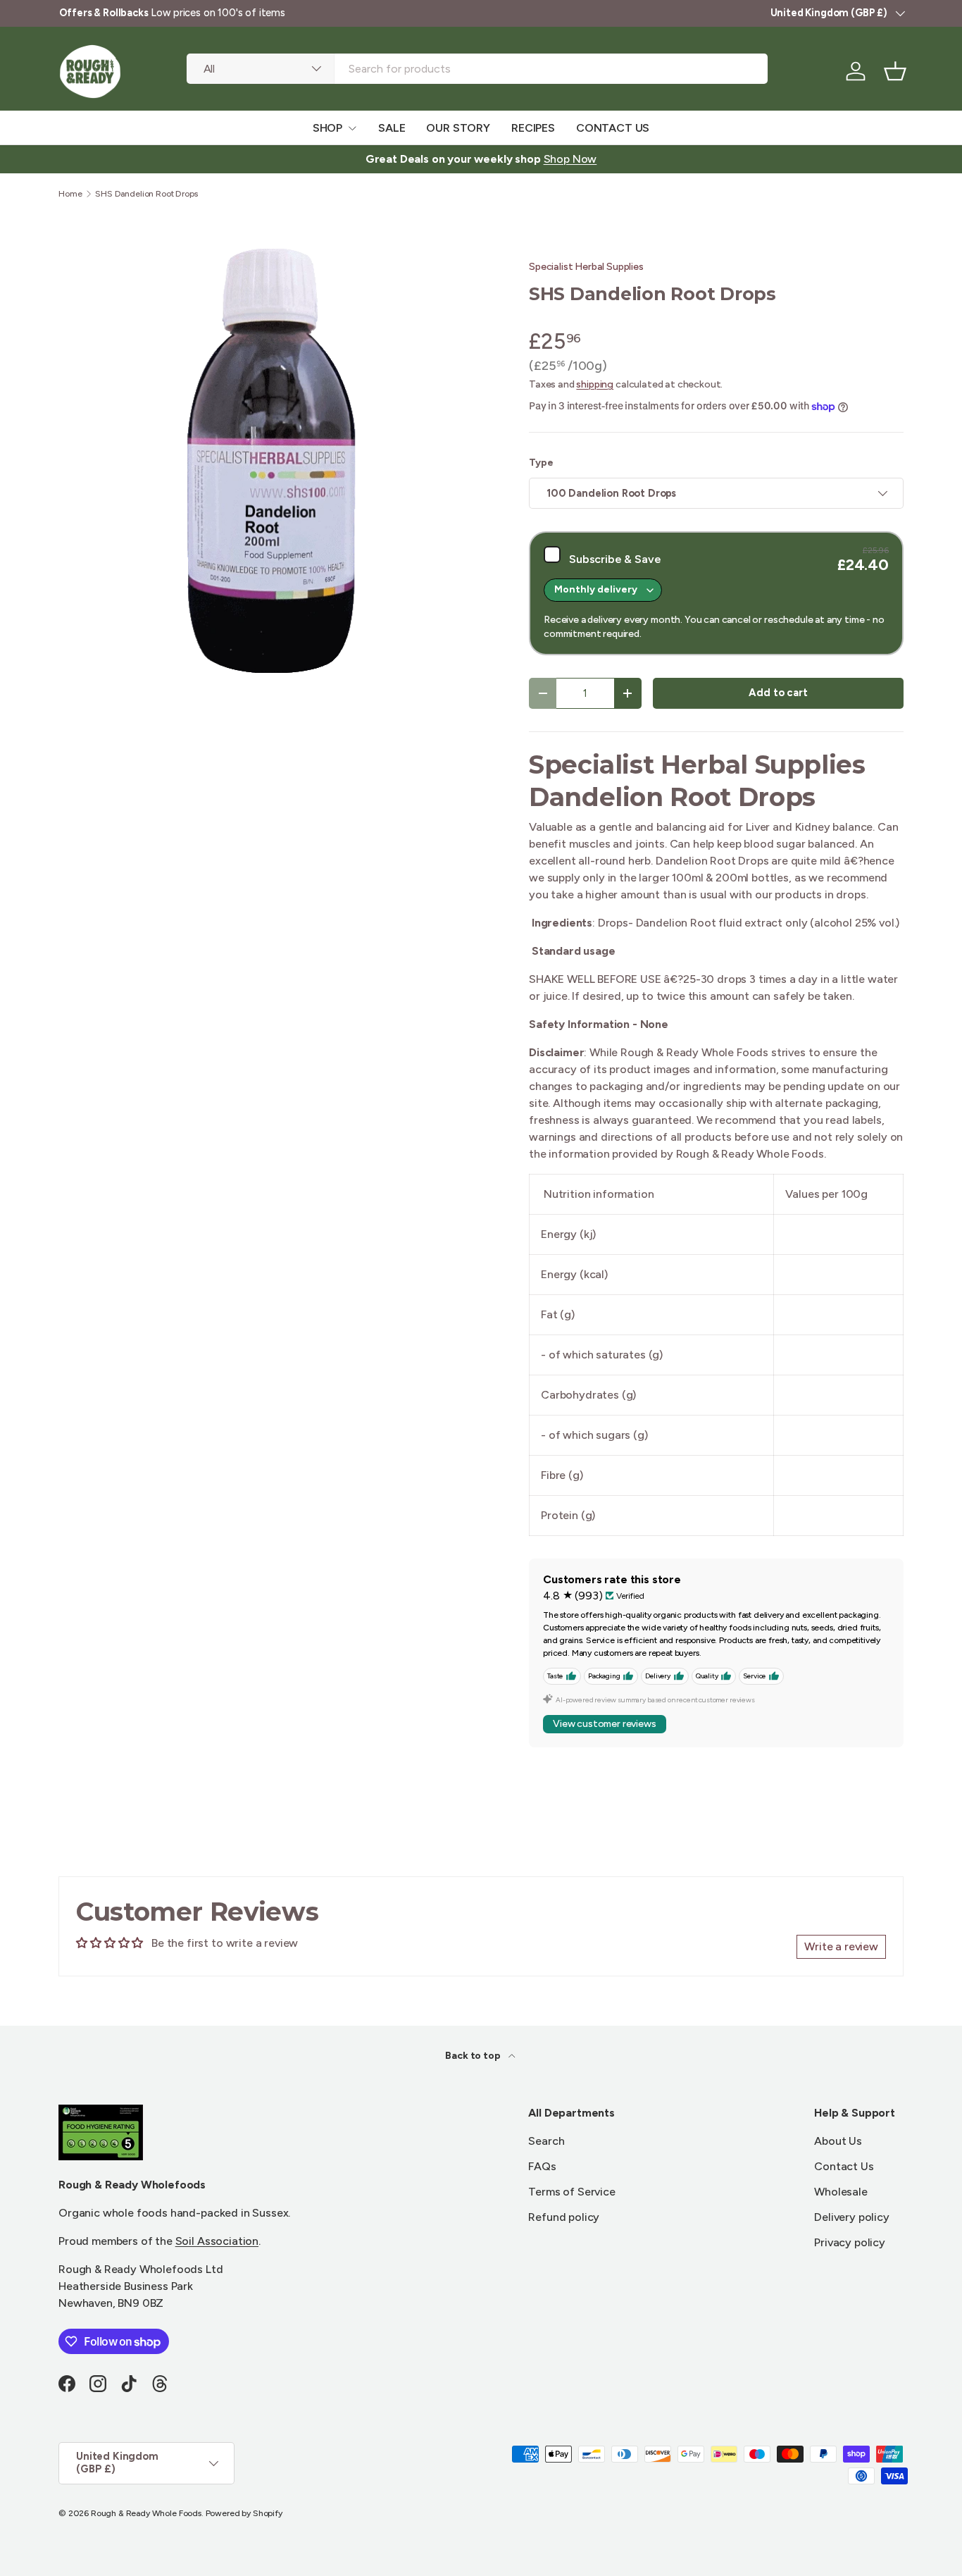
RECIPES (533, 128)
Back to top (474, 2056)
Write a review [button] (841, 1946)
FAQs (542, 2166)
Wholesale (841, 2192)
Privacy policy (850, 2242)
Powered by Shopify (244, 2513)
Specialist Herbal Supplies (586, 267)
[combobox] (477, 69)
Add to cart (778, 693)
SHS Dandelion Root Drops (146, 194)
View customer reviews (605, 1724)
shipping (595, 384)
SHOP (327, 128)
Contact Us (844, 2166)
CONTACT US (613, 128)
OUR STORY (458, 128)
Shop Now (570, 159)
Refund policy (564, 2217)
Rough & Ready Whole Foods (146, 2513)
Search (546, 2141)
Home (70, 194)
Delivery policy (852, 2217)
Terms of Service (571, 2192)
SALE (392, 128)
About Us (838, 2141)
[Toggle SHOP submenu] (352, 128)
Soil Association (217, 2241)
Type (541, 463)
